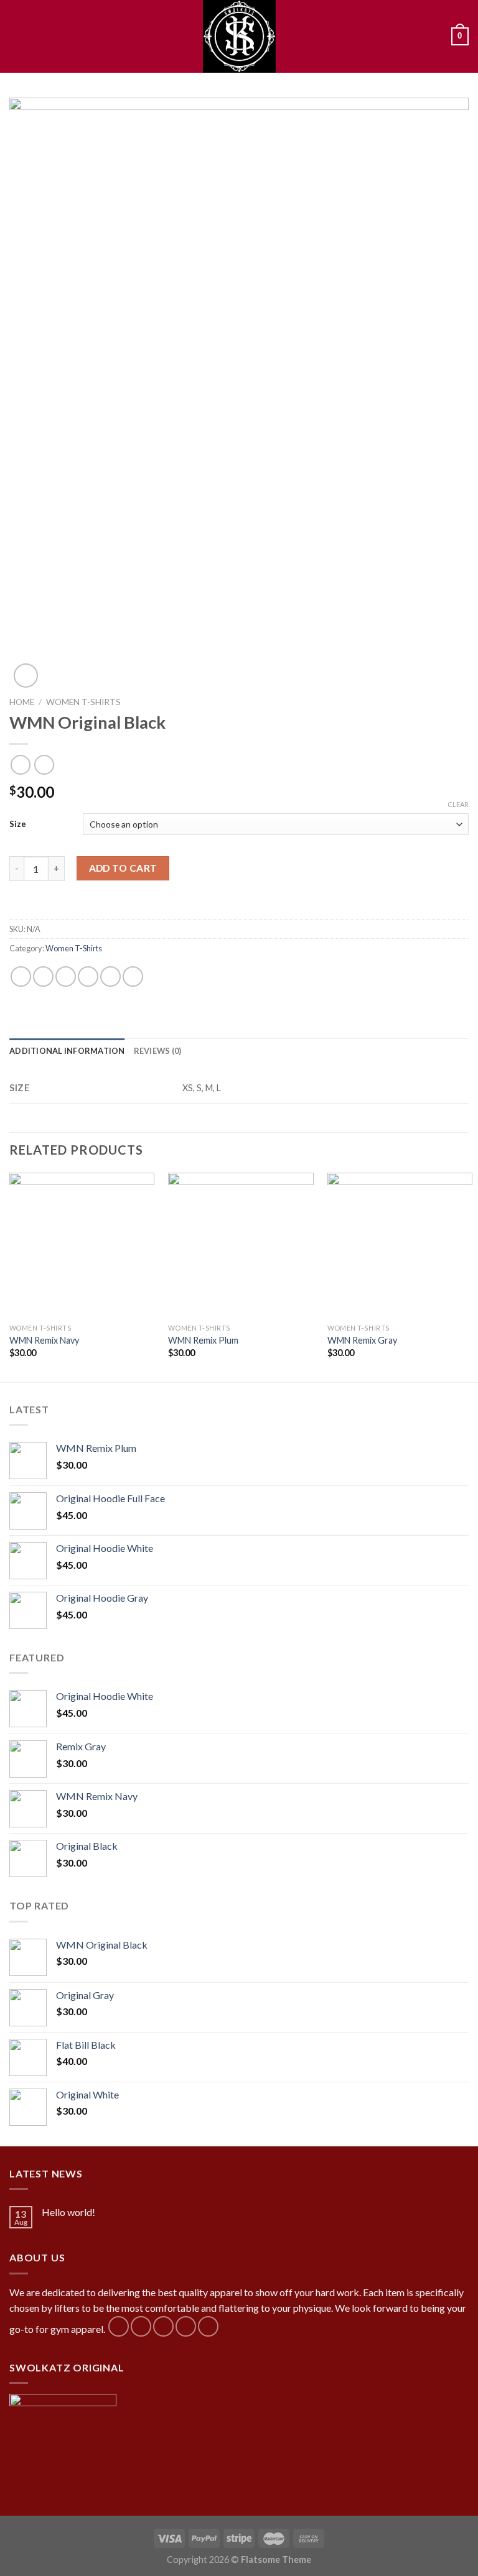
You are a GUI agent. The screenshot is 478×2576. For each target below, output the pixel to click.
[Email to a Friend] (88, 976)
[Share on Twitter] (66, 976)
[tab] (67, 1051)
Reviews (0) (158, 1051)
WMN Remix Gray (362, 1340)
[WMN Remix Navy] (82, 1245)
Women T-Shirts (83, 702)
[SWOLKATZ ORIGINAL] (239, 36)
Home (22, 702)
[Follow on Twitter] (163, 2326)
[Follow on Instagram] (141, 2326)
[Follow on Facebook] (119, 2326)
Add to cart (123, 868)
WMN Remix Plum (203, 1340)
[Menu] (17, 36)
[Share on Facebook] (43, 976)
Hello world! (68, 2212)
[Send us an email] (186, 2326)
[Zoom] (26, 676)
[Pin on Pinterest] (110, 976)
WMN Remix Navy (44, 1340)
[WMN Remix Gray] (400, 1245)
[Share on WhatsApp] (21, 976)
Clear (458, 804)
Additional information (67, 1051)
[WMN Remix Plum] (241, 1245)
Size (18, 824)
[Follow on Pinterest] (208, 2326)
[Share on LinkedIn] (133, 976)
